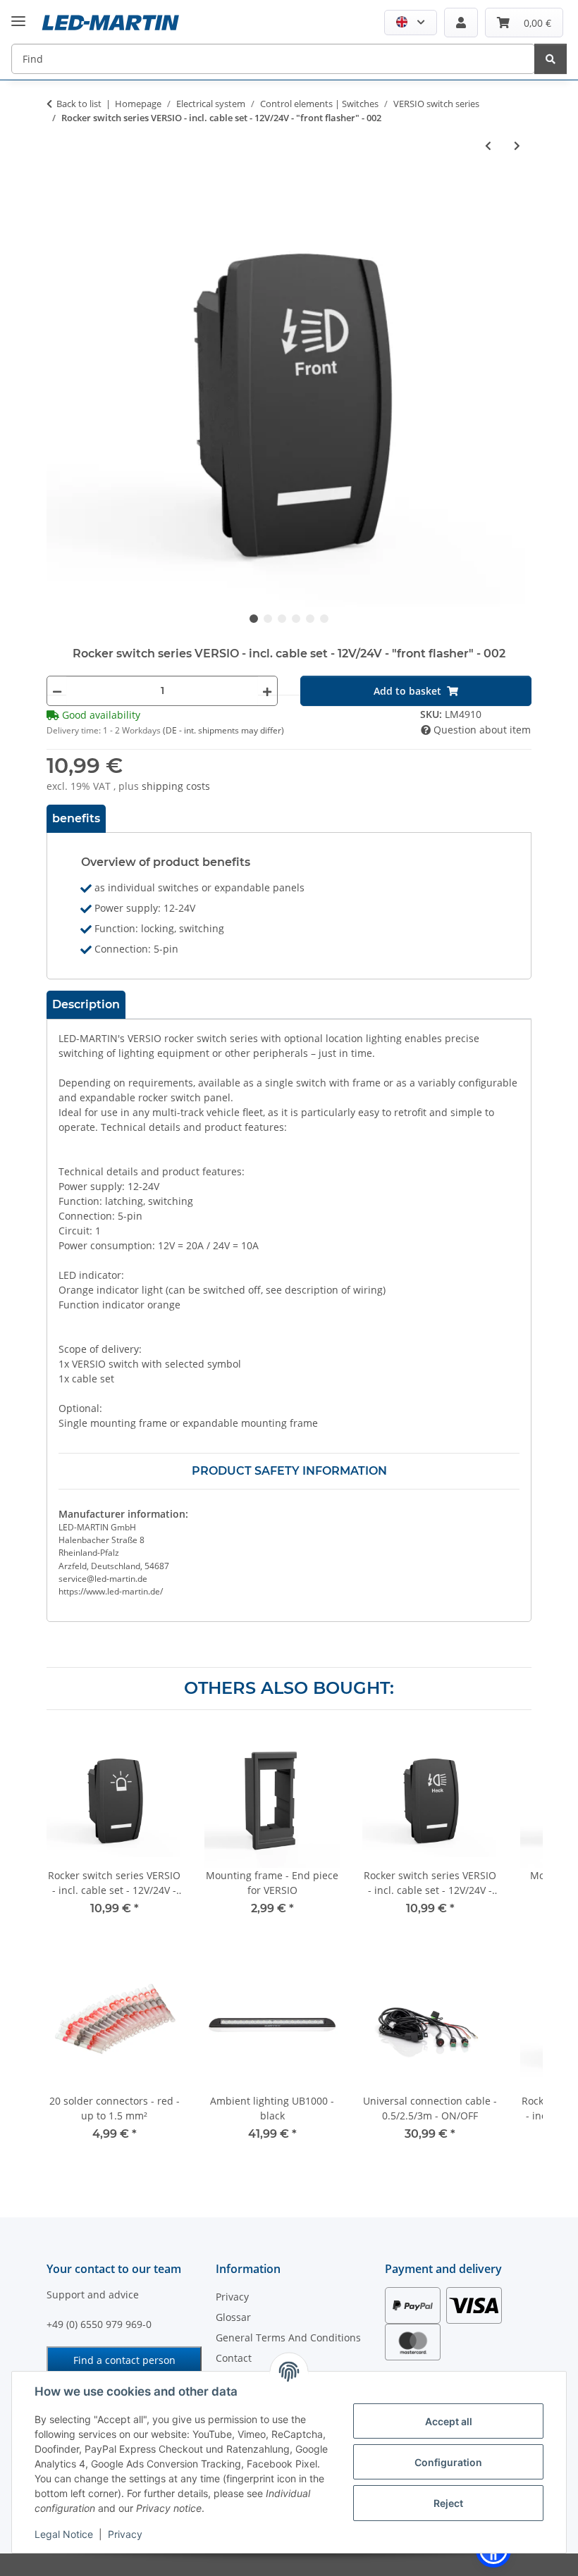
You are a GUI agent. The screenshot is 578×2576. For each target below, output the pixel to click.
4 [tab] (296, 619)
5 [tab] (310, 619)
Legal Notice (64, 2534)
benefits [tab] (76, 818)
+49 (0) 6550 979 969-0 (99, 2324)
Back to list (79, 104)
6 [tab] (324, 619)
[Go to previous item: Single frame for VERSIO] (488, 145)
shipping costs (176, 786)
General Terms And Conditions (288, 2337)
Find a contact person (124, 2360)
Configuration (448, 2462)
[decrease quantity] (57, 691)
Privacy (125, 2534)
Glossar (233, 2317)
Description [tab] (86, 1004)
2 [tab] (268, 619)
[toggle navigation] (18, 10)
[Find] (551, 59)
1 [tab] (254, 619)
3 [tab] (282, 619)
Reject (448, 2503)
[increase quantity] (267, 691)
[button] (411, 23)
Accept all (449, 2421)
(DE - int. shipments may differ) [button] (223, 730)
